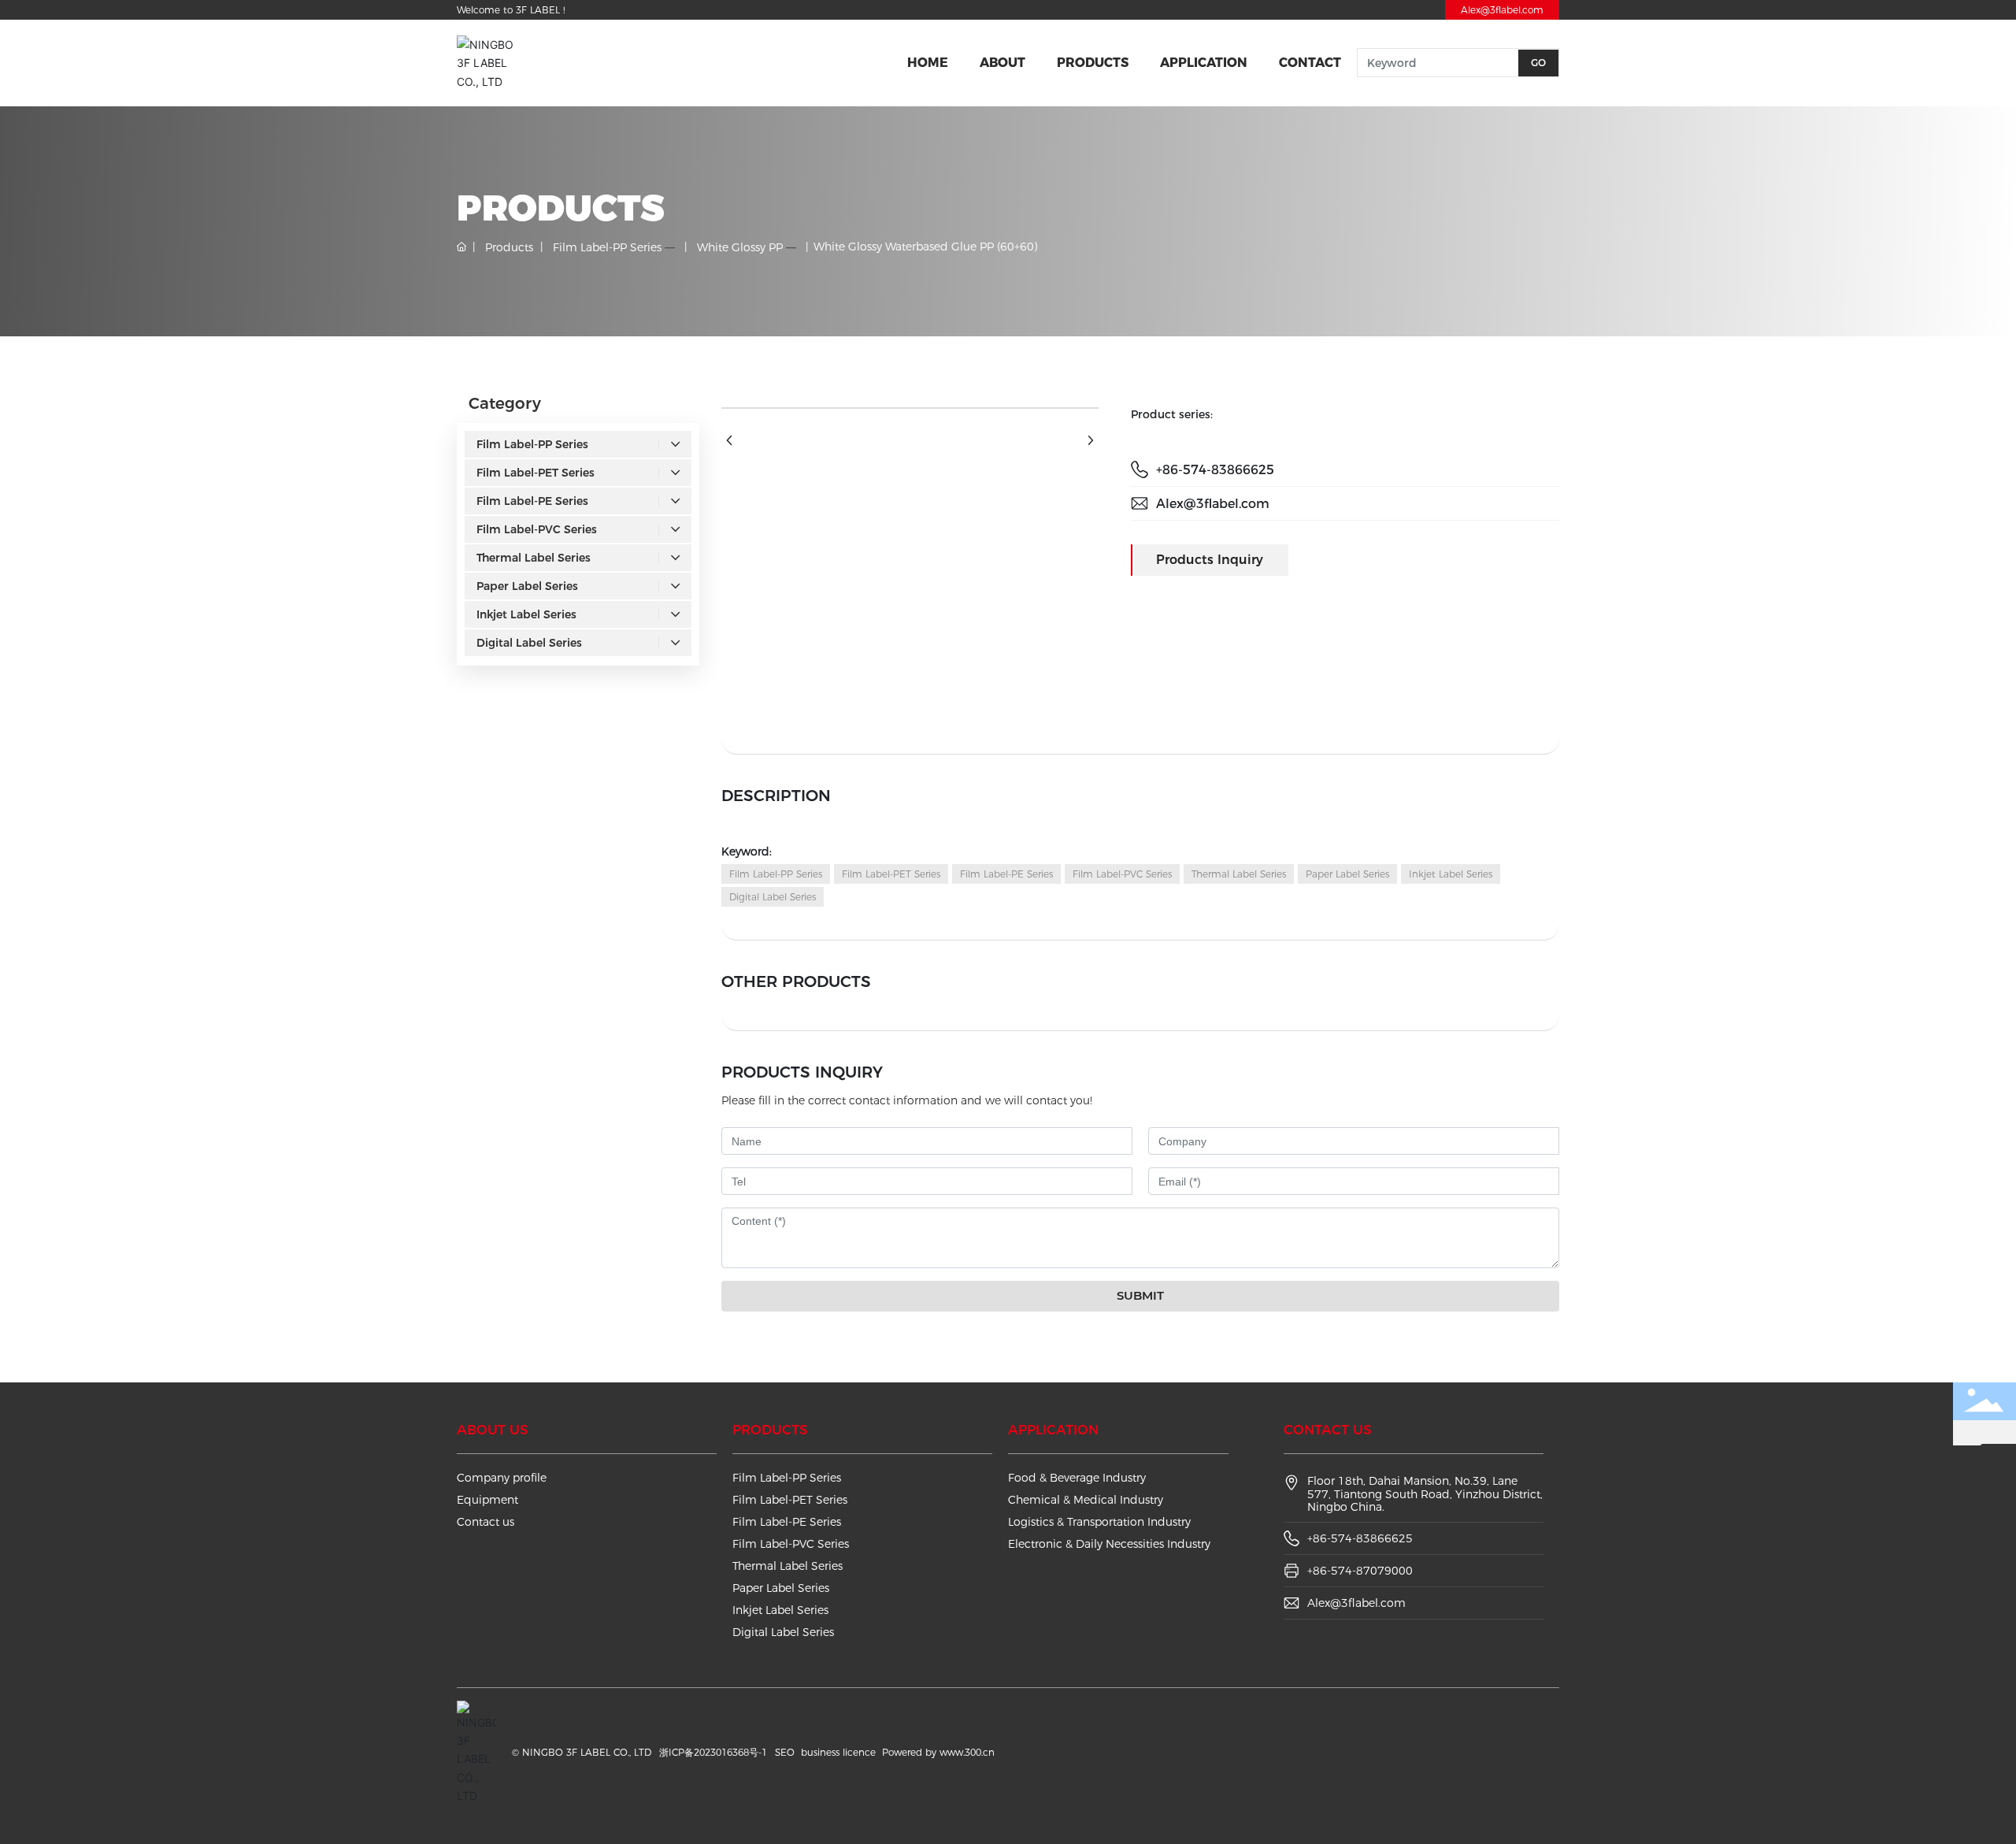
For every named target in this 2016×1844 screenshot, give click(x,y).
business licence (838, 1752)
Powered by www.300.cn (938, 1752)
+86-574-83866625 (1215, 470)
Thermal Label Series (787, 1566)
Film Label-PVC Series (791, 1544)
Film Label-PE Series (787, 1522)
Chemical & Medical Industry (1086, 1500)
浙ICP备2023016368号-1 (713, 1752)
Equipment (487, 1500)
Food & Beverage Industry (1077, 1478)
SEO (785, 1752)
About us (493, 1430)
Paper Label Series (781, 1588)
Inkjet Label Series (780, 1610)
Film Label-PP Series (607, 247)
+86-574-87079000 (1360, 1571)
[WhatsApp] (1998, 1462)
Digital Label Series (783, 1632)
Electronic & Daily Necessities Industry (1109, 1544)
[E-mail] (1998, 1497)
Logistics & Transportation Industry (1099, 1522)
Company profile (502, 1478)
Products (509, 247)
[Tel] (1998, 1532)
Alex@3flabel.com (1502, 10)
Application (1053, 1430)
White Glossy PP (740, 247)
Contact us (485, 1522)
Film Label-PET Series (790, 1500)
